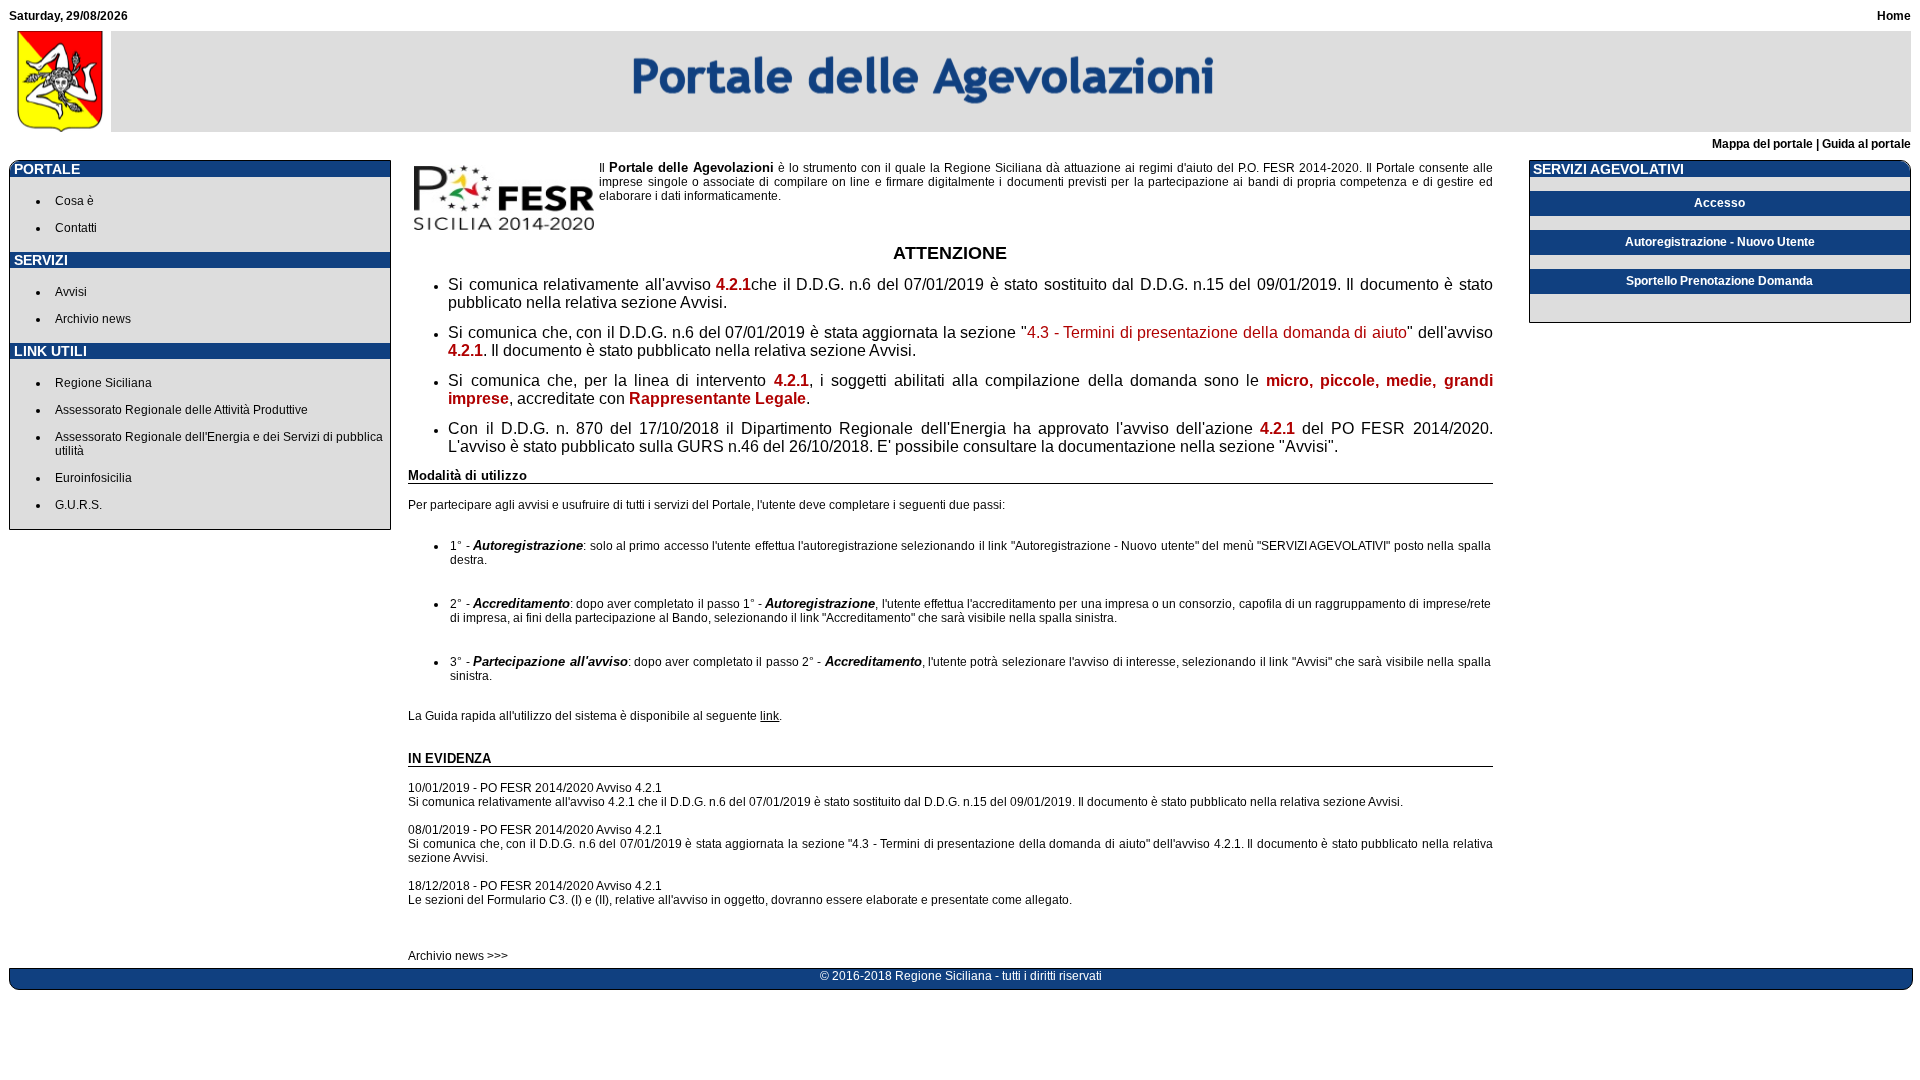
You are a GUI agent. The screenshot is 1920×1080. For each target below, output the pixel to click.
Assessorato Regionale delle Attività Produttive (181, 410)
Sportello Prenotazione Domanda (1719, 281)
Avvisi (71, 292)
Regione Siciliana (103, 383)
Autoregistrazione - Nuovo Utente (1720, 242)
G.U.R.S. (78, 505)
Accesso (1719, 203)
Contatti (76, 228)
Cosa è (74, 201)
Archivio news (93, 319)
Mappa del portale (1762, 144)
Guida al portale (1866, 144)
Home (1894, 16)
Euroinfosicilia (93, 478)
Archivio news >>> (458, 956)
